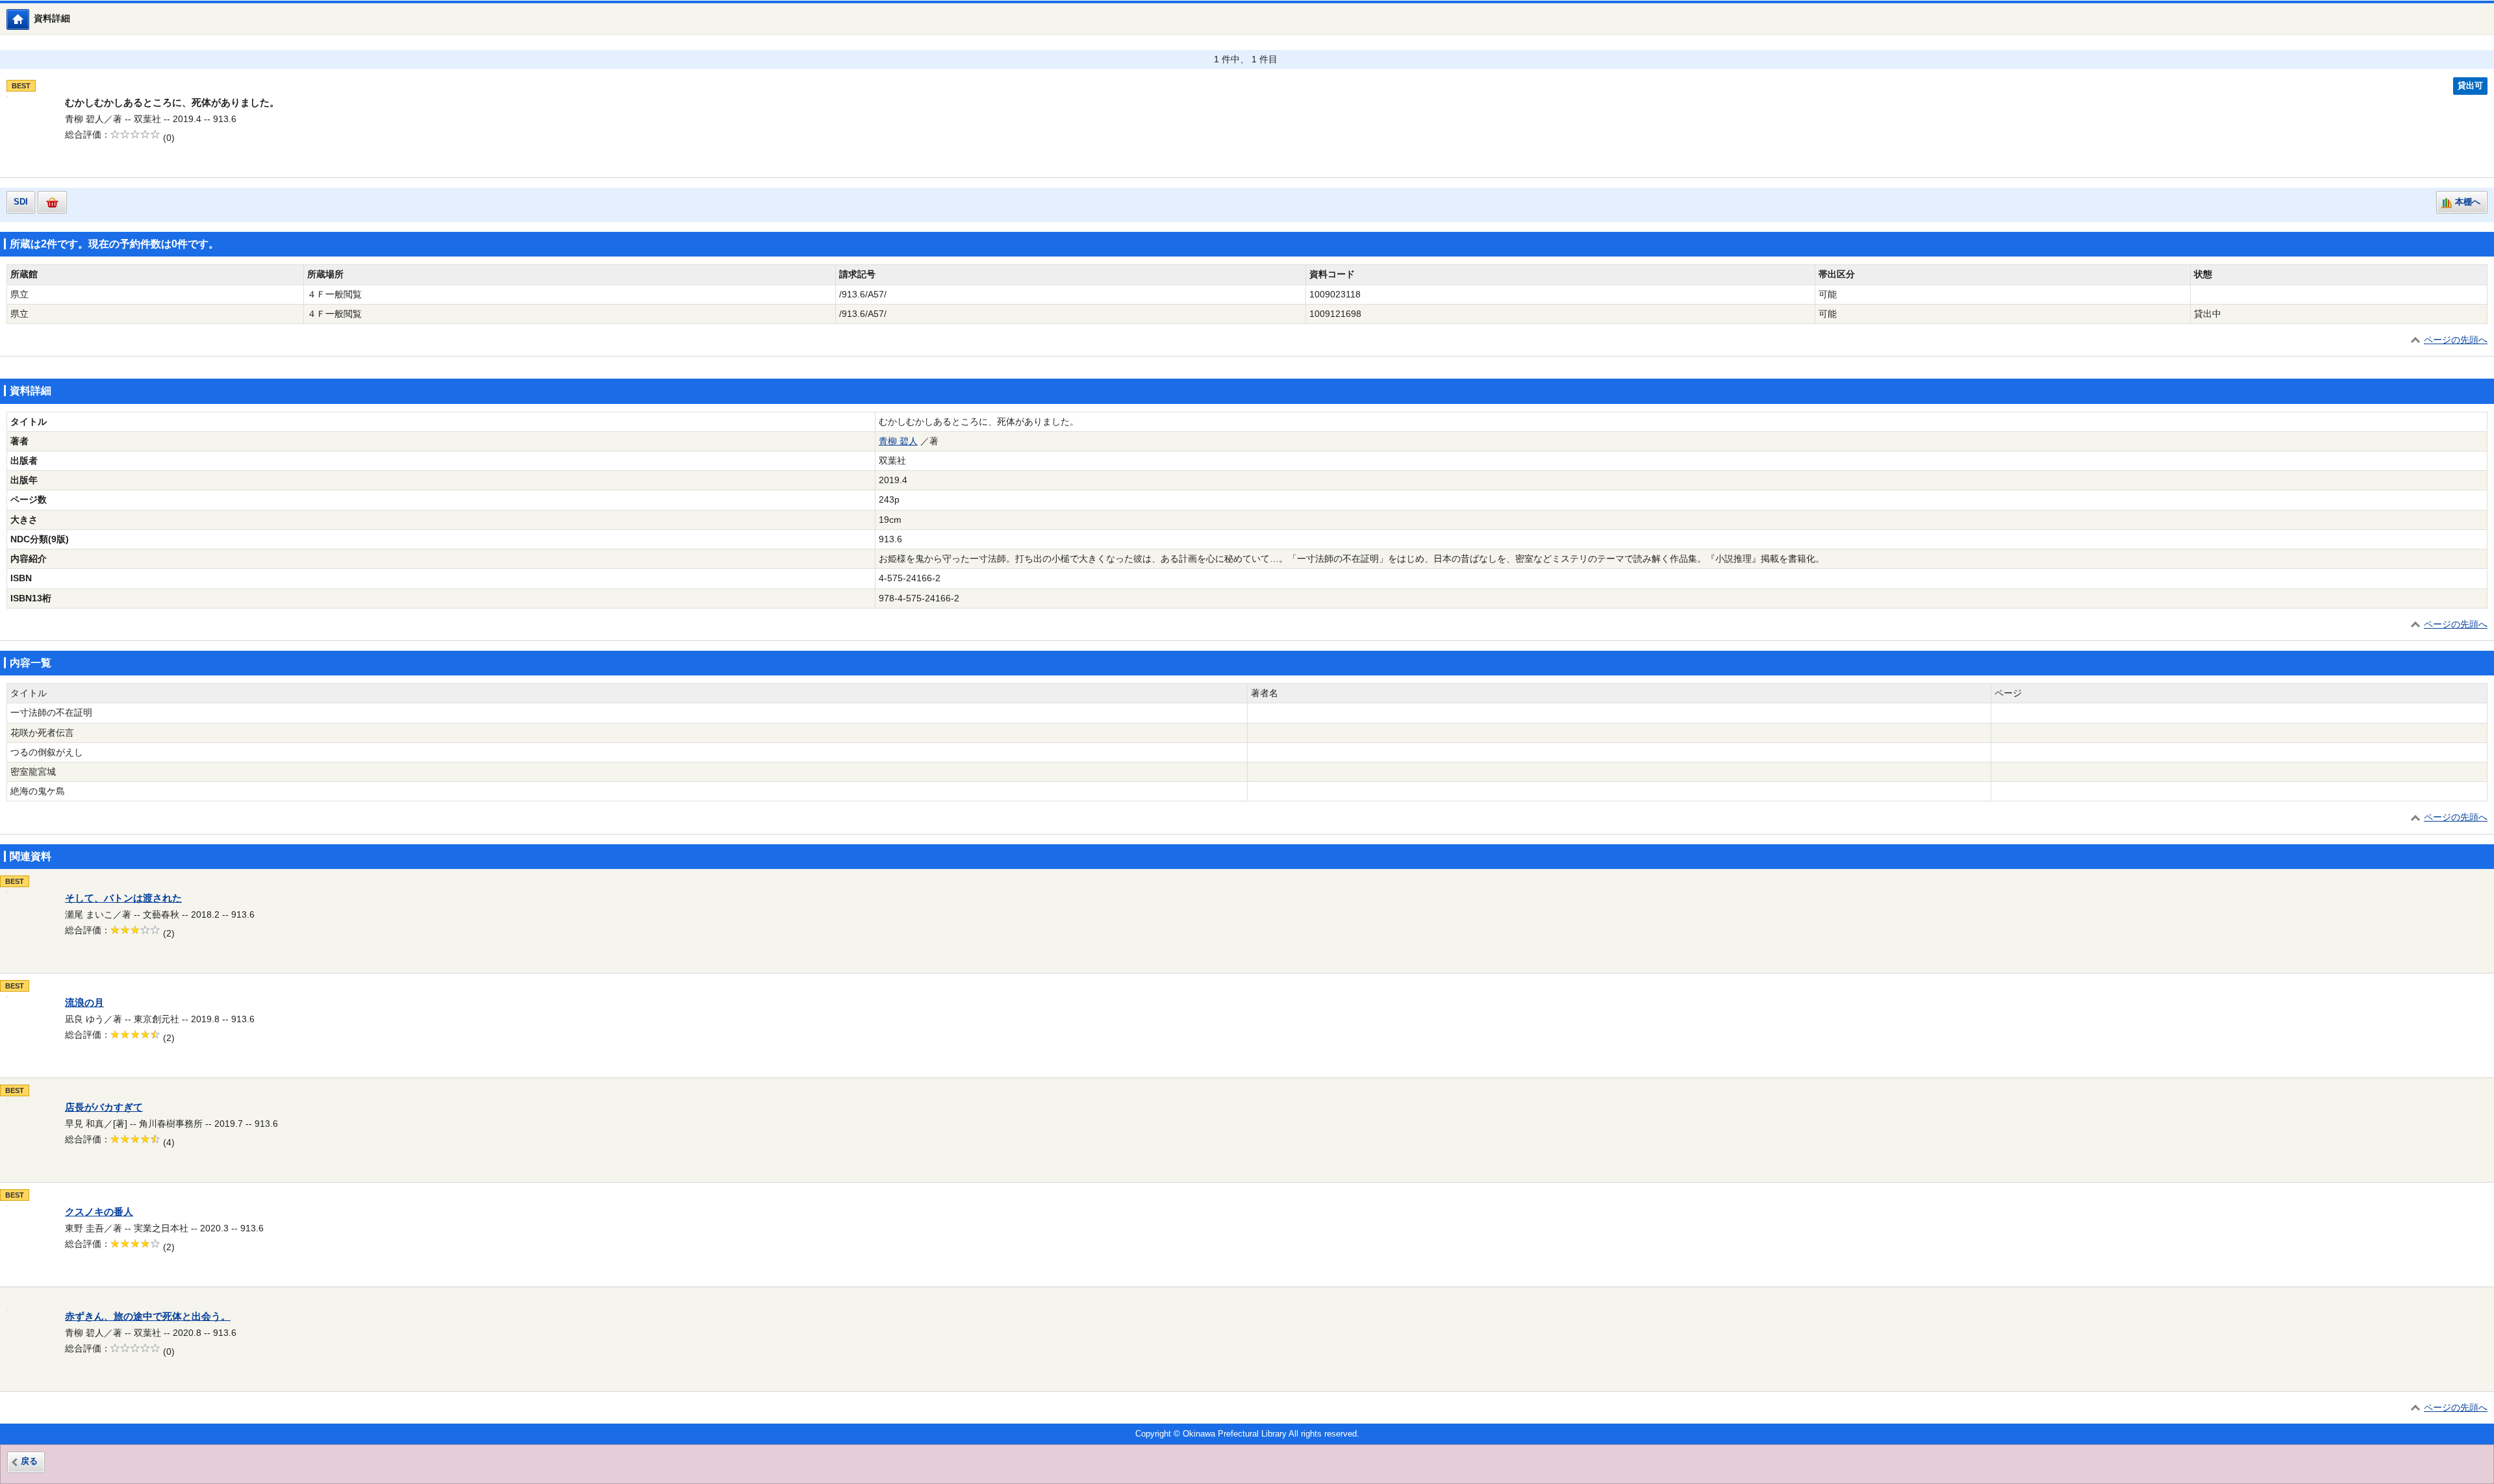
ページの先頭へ (2456, 340)
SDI (21, 202)
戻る (29, 1461)
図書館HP (29, 19)
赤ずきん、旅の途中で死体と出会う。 (148, 1316)
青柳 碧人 (898, 441)
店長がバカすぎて (104, 1107)
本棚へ (2468, 202)
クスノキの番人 (99, 1212)
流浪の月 (84, 1003)
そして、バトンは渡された (123, 898)
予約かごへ (52, 202)
